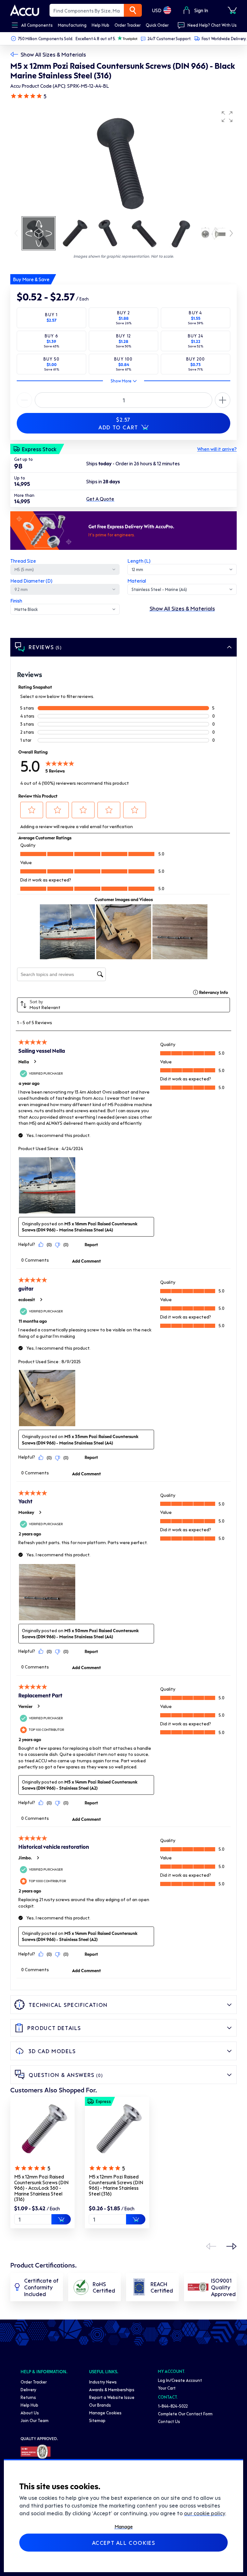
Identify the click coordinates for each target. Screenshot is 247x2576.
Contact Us (169, 2421)
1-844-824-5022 (173, 2406)
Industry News (103, 2382)
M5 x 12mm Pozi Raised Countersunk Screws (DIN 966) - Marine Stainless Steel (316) (116, 2185)
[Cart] (232, 10)
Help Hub (29, 2405)
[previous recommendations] (211, 2246)
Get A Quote (100, 499)
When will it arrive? (217, 449)
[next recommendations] (232, 2246)
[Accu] (25, 10)
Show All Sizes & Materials (53, 54)
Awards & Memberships (112, 2389)
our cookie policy (205, 2513)
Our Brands (100, 2405)
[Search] (133, 10)
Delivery (28, 2389)
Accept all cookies (124, 2543)
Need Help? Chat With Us (212, 25)
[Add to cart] (61, 2219)
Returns (28, 2397)
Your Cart (167, 2388)
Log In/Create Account (180, 2380)
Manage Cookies (105, 2413)
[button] (227, 117)
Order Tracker (34, 2382)
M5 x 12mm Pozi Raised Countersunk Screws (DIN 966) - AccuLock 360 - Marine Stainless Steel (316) (41, 2188)
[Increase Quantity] (24, 400)
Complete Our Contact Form (185, 2414)
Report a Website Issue (112, 2397)
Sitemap (97, 2420)
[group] (123, 161)
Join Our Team (35, 2420)
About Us (30, 2413)
